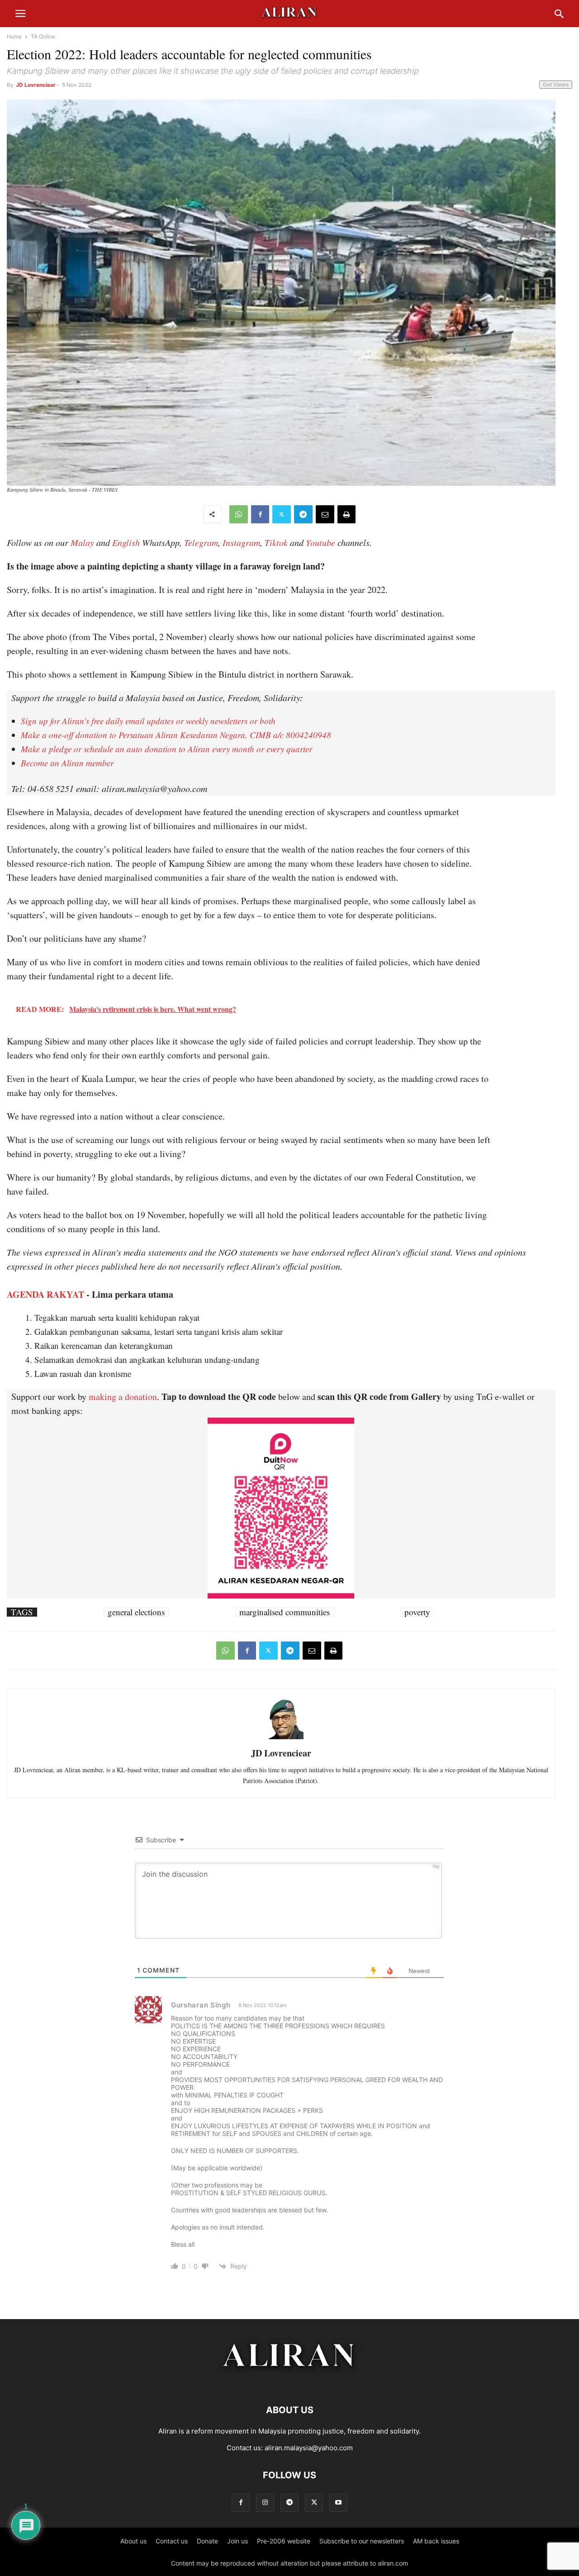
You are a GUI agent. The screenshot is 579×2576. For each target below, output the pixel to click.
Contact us (172, 2541)
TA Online (43, 36)
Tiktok (276, 542)
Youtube (320, 542)
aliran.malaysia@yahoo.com (309, 2448)
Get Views (556, 84)
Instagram (241, 542)
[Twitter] (282, 514)
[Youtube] (338, 2502)
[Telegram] (303, 514)
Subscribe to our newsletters (362, 2541)
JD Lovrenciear (36, 85)
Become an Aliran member (67, 763)
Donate (207, 2541)
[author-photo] (281, 1738)
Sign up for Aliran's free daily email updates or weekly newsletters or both (148, 721)
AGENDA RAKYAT (45, 1294)
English (126, 542)
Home (14, 36)
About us (133, 2541)
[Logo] (290, 2383)
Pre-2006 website (284, 2541)
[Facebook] (260, 514)
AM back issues (436, 2541)
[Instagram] (265, 2502)
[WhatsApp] (239, 514)
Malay (82, 542)
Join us (237, 2541)
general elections (136, 1612)
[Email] (325, 514)
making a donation (123, 1397)
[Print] (346, 514)
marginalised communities (285, 1612)
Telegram (201, 542)
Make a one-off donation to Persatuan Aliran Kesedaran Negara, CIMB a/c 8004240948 (176, 735)
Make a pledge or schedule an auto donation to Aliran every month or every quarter (166, 749)
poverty (417, 1612)
